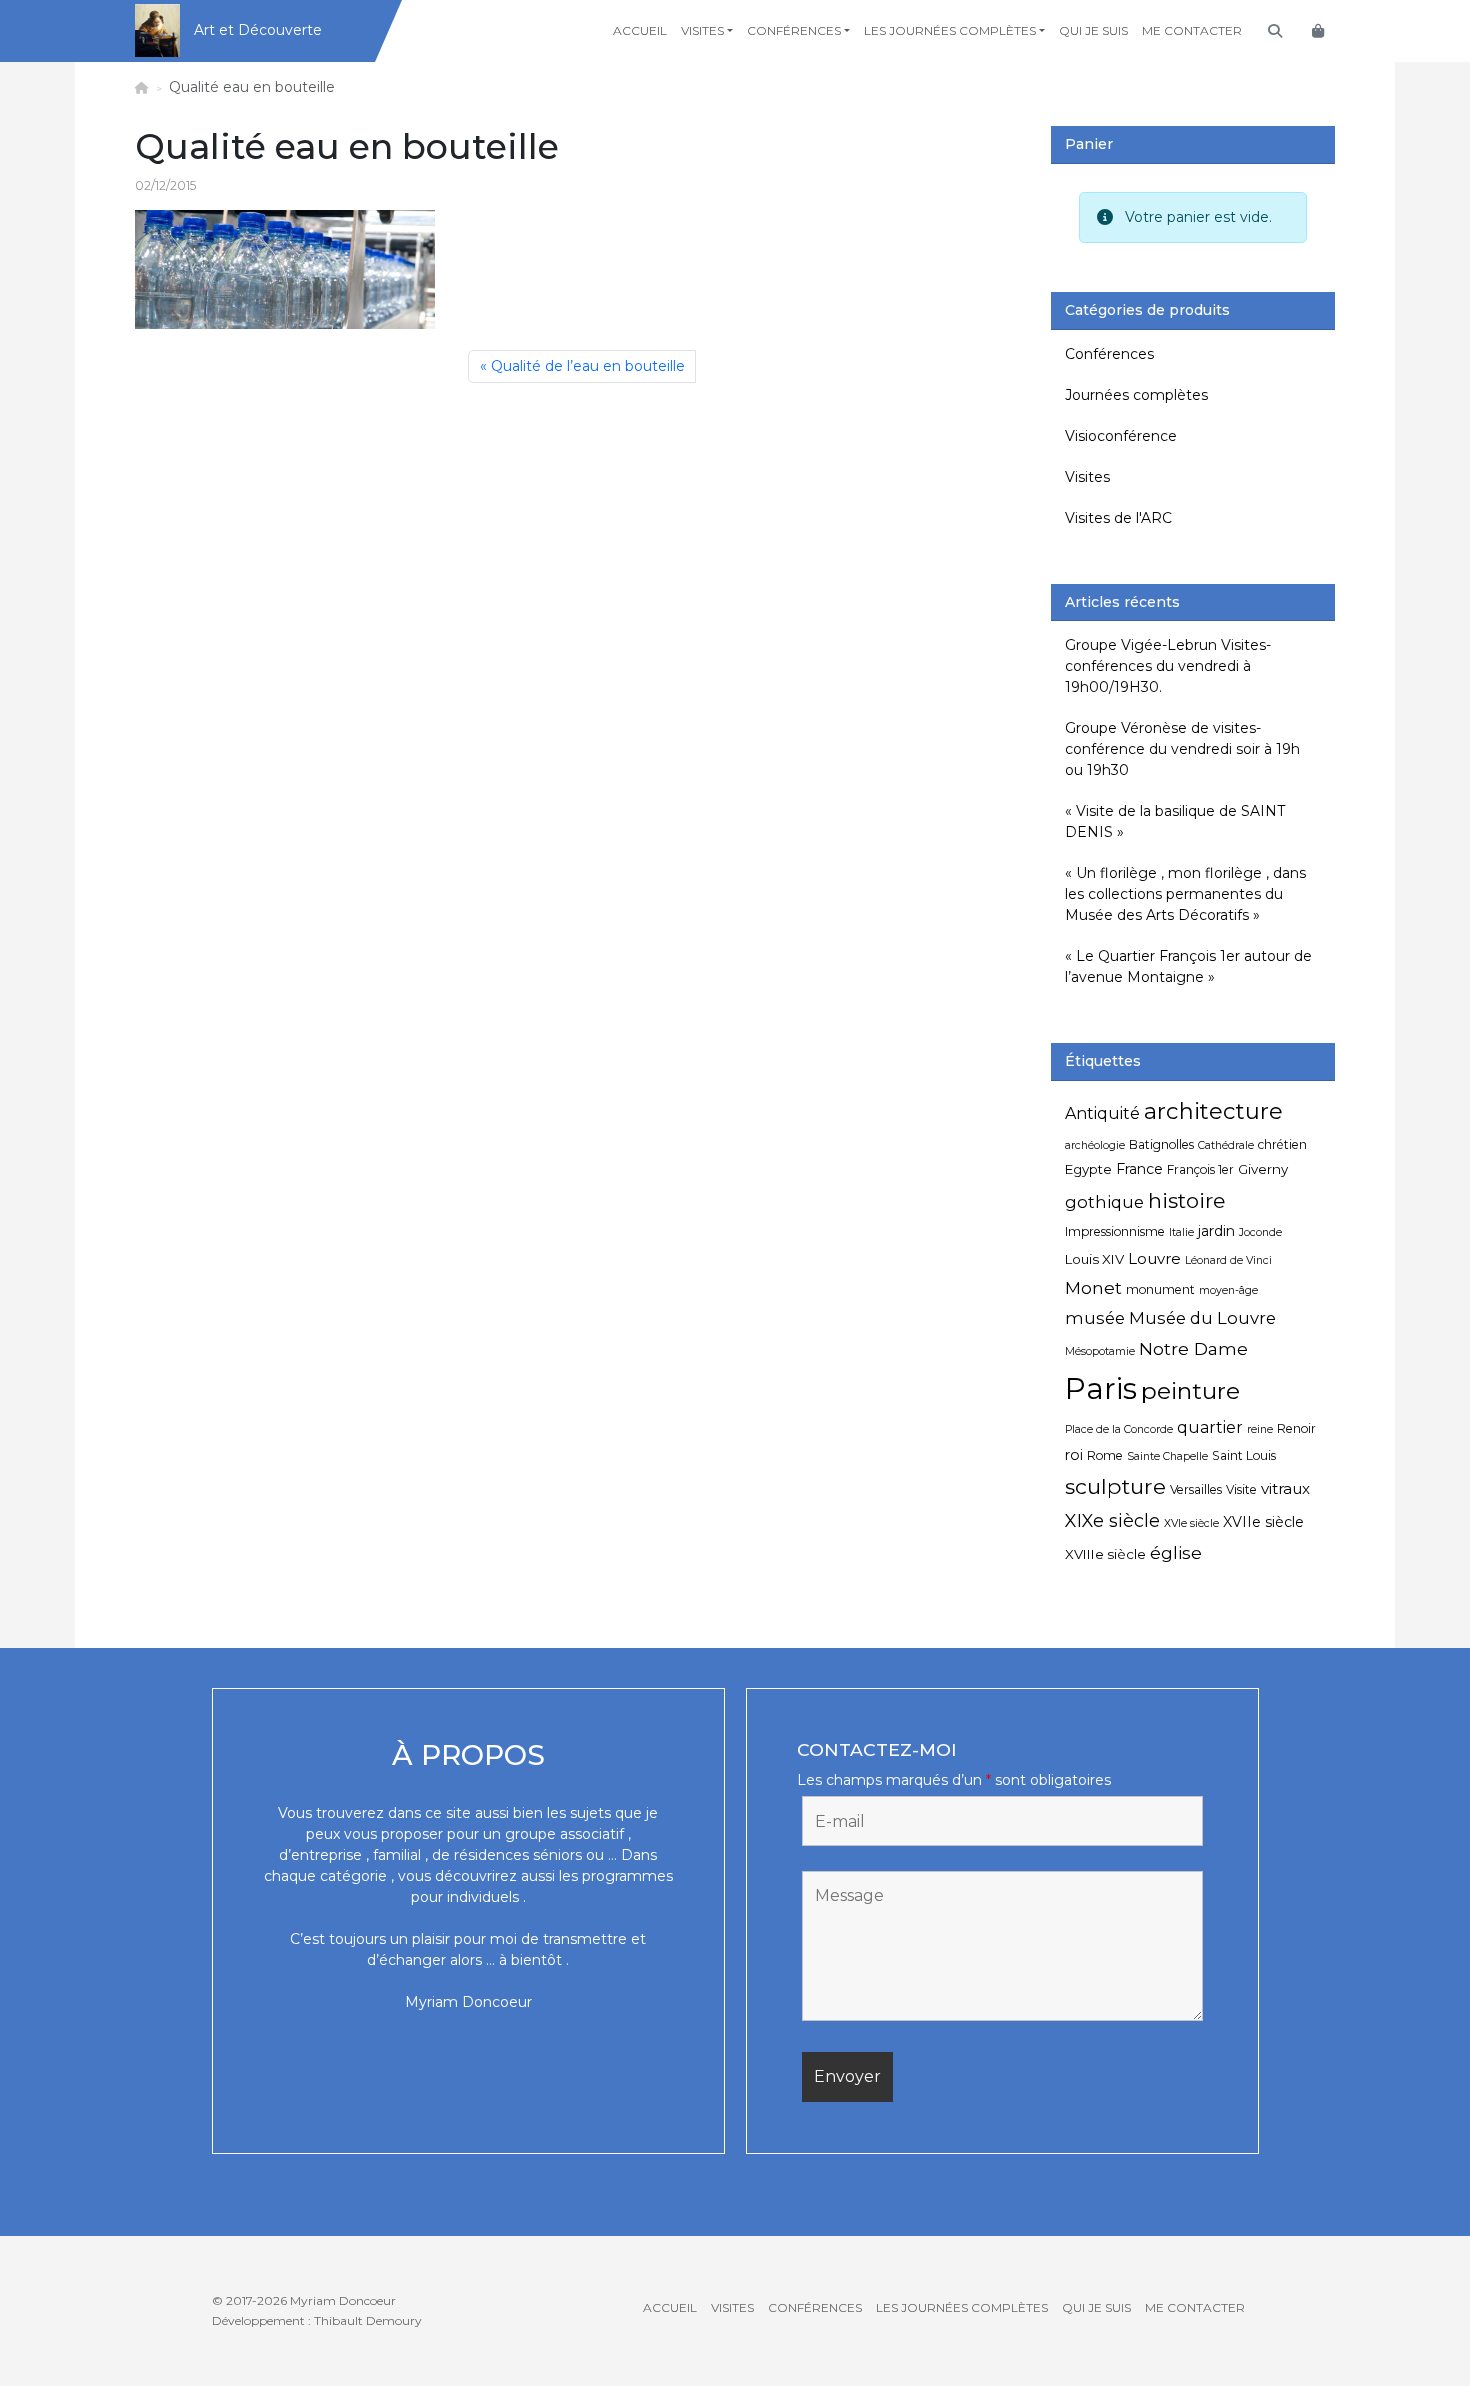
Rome (1105, 1455)
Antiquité (1102, 1113)
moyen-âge (1228, 1290)
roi (1074, 1455)
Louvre (1154, 1258)
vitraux (1285, 1488)
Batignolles (1161, 1144)
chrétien (1282, 1144)
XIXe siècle (1112, 1520)
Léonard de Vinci (1228, 1260)
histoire (1186, 1200)
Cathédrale (1226, 1145)
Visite (1241, 1489)
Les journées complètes (950, 30)
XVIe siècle (1191, 1523)
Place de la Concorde (1119, 1429)
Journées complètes (1136, 395)
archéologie (1095, 1145)
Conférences (794, 30)
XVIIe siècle (1263, 1522)
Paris (1101, 1388)
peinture (1190, 1391)
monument (1160, 1289)
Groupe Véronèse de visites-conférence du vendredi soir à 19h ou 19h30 (1182, 749)
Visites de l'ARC (1118, 518)
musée (1095, 1318)
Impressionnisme (1115, 1231)
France (1139, 1169)
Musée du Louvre (1202, 1318)
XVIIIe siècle (1105, 1554)
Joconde (1260, 1232)
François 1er (1200, 1169)
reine (1260, 1429)
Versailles (1196, 1489)
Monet (1093, 1287)
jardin (1216, 1231)
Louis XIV (1094, 1259)
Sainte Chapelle (1167, 1456)
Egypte (1088, 1169)
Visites (702, 30)
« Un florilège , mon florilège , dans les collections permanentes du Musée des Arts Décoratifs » (1185, 894)
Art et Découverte (258, 30)
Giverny (1263, 1169)
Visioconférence (1121, 436)
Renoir (1296, 1428)
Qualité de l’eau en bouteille (588, 366)
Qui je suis (1093, 30)
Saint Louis (1244, 1455)
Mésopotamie (1100, 1351)
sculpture (1115, 1486)
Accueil (640, 30)
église (1176, 1552)
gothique (1104, 1202)
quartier (1210, 1427)
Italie (1181, 1232)
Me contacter (1192, 30)
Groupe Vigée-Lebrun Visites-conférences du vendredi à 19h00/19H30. (1168, 666)
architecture (1213, 1111)
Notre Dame (1193, 1348)
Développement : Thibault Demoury (317, 2320)
